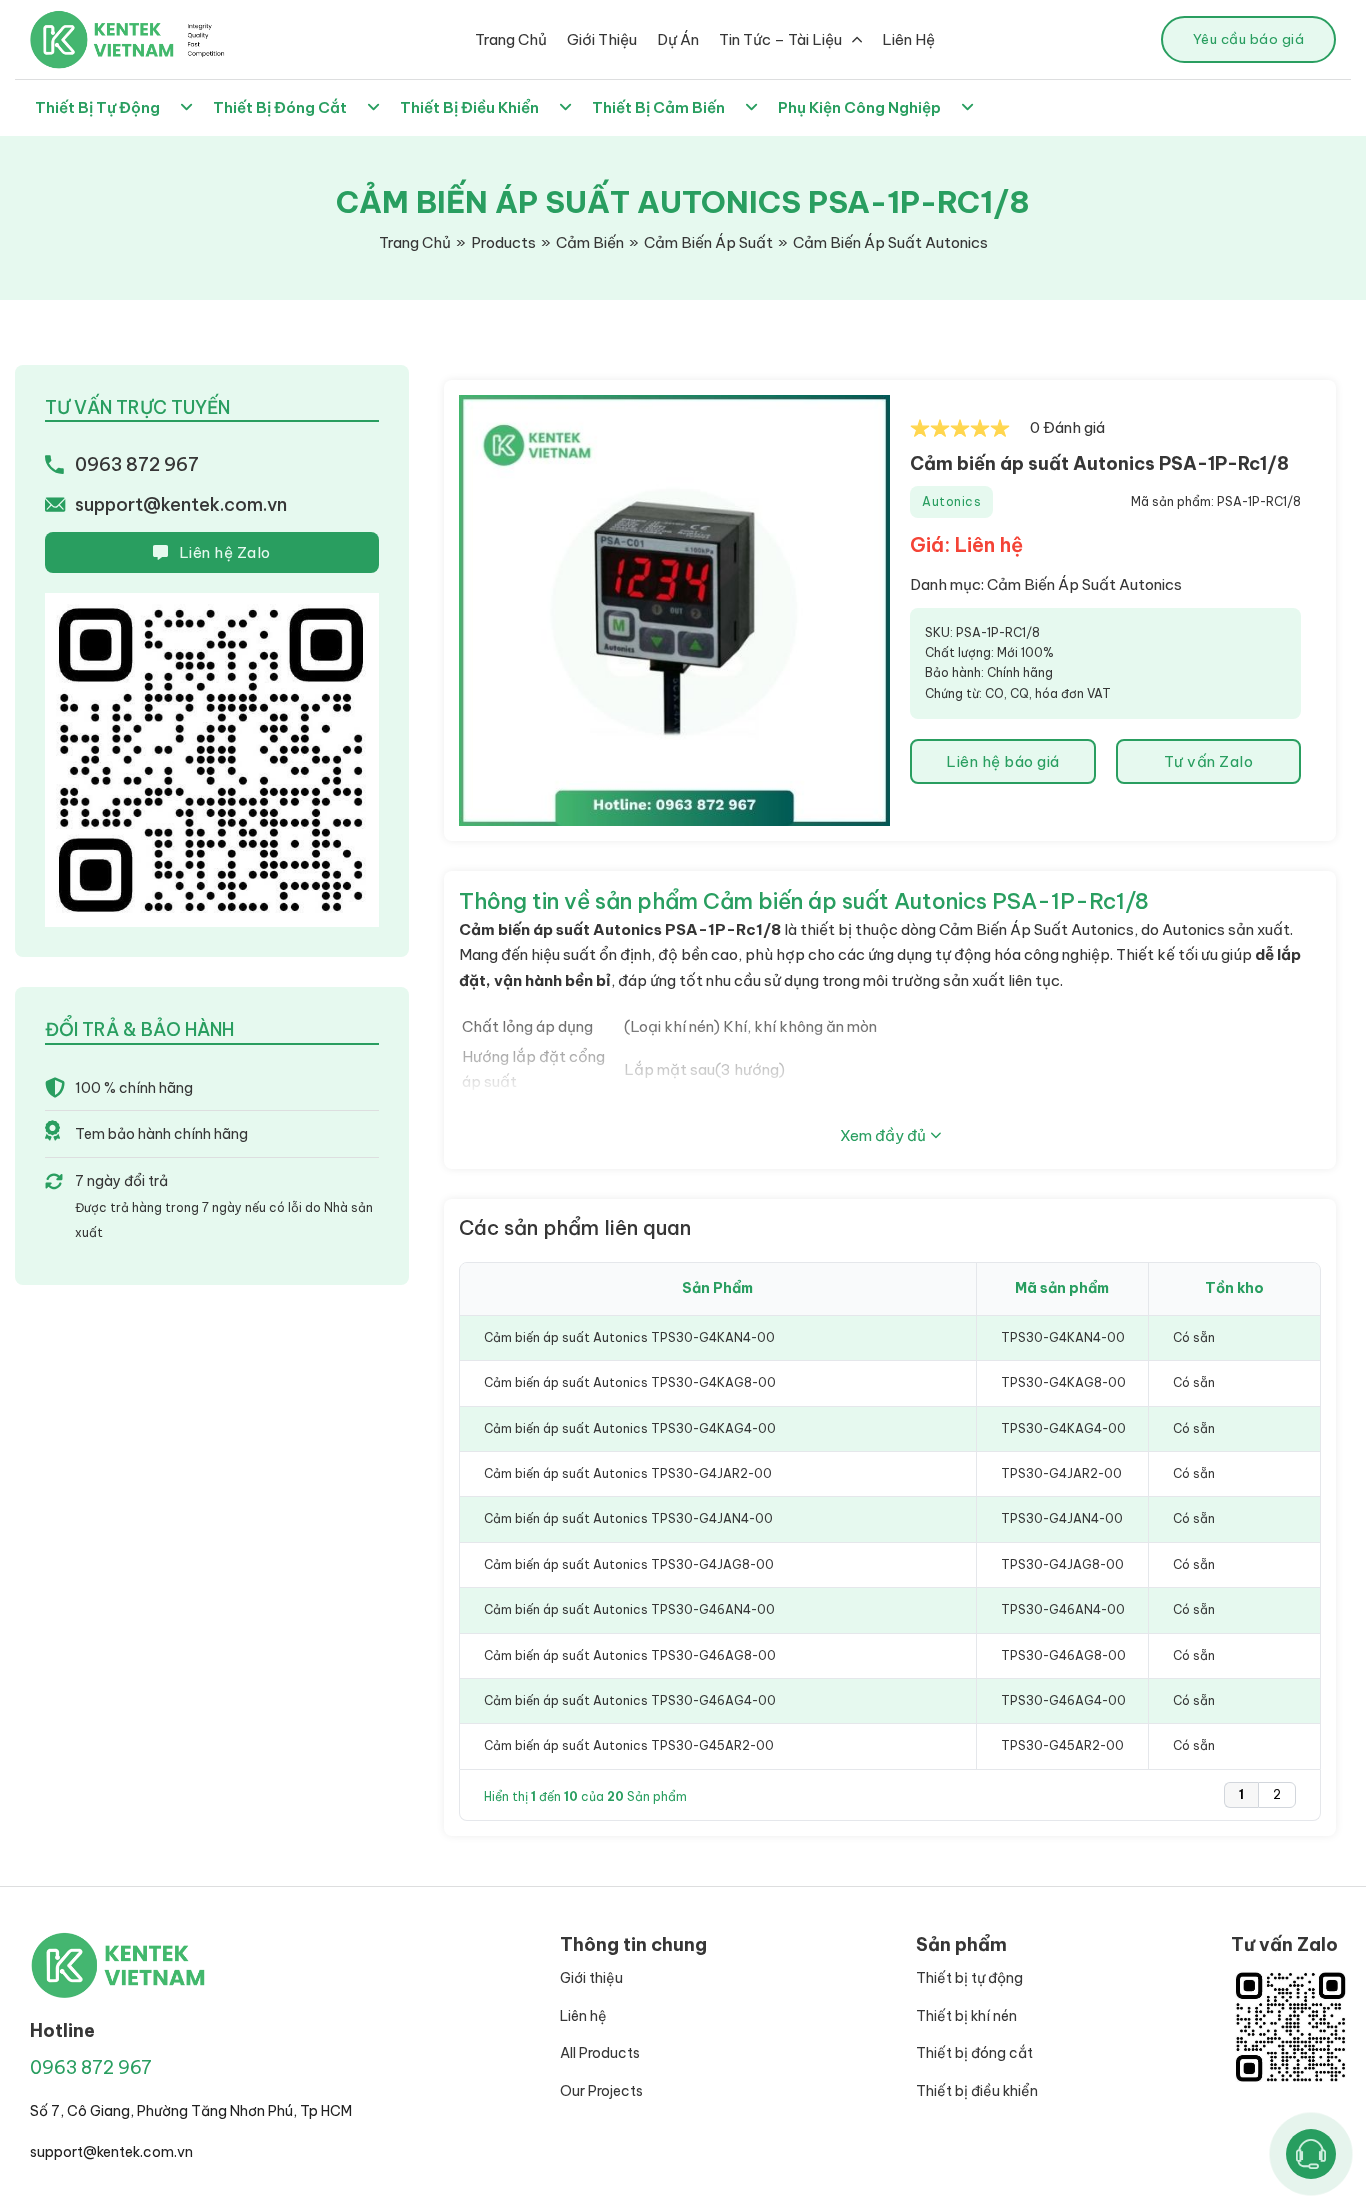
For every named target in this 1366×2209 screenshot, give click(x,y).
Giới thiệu (591, 1978)
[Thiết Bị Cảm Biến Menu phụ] (751, 107)
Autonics (951, 501)
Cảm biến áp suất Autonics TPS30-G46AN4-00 (629, 1609)
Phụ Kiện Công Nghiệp (859, 107)
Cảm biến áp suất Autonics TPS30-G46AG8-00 (630, 1655)
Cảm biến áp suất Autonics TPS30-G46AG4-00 (630, 1700)
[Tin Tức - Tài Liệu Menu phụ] (857, 39)
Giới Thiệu (602, 39)
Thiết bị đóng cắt (974, 2053)
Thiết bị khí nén (966, 2016)
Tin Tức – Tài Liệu (780, 39)
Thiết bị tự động (969, 1978)
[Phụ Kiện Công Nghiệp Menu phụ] (967, 107)
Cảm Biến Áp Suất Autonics (1084, 584)
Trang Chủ (511, 39)
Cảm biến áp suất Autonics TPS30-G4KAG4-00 (630, 1428)
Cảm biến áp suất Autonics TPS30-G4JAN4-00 (628, 1518)
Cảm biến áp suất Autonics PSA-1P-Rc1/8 (1099, 463)
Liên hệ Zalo (225, 552)
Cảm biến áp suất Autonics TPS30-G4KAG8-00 (630, 1382)
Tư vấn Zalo (1209, 761)
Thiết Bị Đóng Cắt (280, 107)
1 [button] (1241, 1794)
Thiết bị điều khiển (977, 2091)
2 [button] (1277, 1794)
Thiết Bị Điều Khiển (469, 107)
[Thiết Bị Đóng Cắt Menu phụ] (373, 107)
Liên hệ (583, 2016)
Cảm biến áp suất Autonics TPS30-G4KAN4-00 (629, 1337)
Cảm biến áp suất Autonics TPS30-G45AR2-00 (629, 1745)
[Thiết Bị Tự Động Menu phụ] (186, 107)
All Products (600, 2053)
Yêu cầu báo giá (1249, 39)
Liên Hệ (908, 39)
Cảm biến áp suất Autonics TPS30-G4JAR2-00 (628, 1473)
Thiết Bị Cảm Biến (658, 107)
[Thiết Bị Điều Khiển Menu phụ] (565, 107)
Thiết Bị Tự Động (97, 107)
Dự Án (678, 39)
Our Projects (601, 2091)
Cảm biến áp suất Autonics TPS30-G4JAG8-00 (629, 1564)
